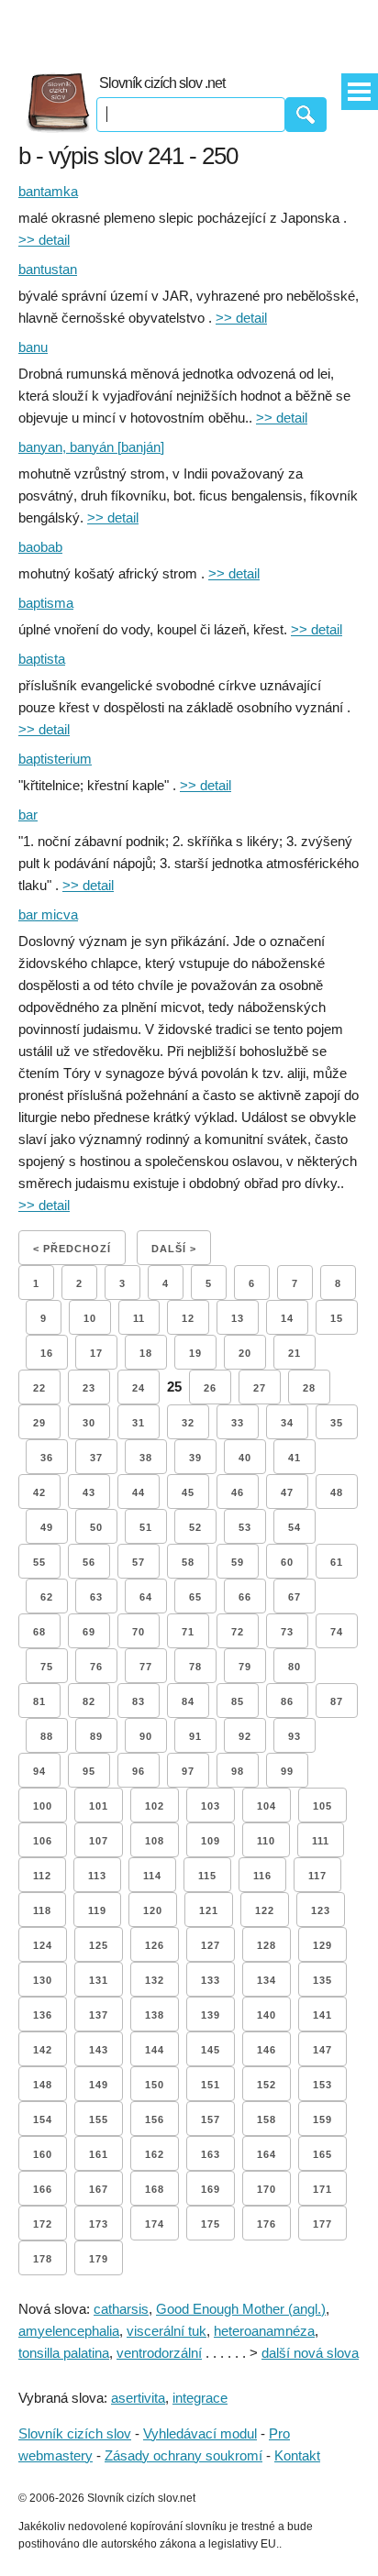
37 (96, 1458)
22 (39, 1388)
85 (238, 1701)
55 (39, 1562)
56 (89, 1562)
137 (99, 2015)
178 (43, 2259)
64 (146, 1597)
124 (43, 1945)
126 (155, 1945)
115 (207, 1876)
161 (99, 2154)
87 (337, 1701)
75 (47, 1667)
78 (195, 1667)
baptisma (46, 603)
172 (43, 2224)
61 (337, 1562)
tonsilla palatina (64, 2353)
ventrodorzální (159, 2353)
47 (287, 1492)
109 (211, 1841)
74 (337, 1632)
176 (267, 2224)
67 (295, 1597)
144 (155, 2050)
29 (39, 1423)
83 (139, 1701)
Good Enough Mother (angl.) (241, 2309)
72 (238, 1632)
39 (195, 1458)
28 (309, 1388)
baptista (42, 659)
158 (267, 2119)
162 (155, 2154)
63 (96, 1597)
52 (195, 1527)
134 (267, 1980)
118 (42, 1910)
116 (262, 1876)
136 (43, 2015)
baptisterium (55, 759)
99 (287, 1771)
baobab (40, 547)
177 (322, 2224)
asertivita (138, 2398)
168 (155, 2189)
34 (287, 1423)
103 (211, 1806)
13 (238, 1318)
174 (155, 2224)
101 (99, 1806)
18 (146, 1353)
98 (238, 1771)
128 (267, 1945)
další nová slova (310, 2353)
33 (238, 1423)
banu (33, 347)
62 (47, 1597)
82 (89, 1701)
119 (97, 1910)
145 (211, 2050)
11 (139, 1318)
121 (209, 1910)
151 (211, 2085)
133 (211, 1980)
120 (153, 1910)
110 (266, 1841)
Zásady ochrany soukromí (183, 2455)
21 (295, 1353)
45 (188, 1492)
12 (188, 1318)
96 (139, 1771)
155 (99, 2119)
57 (139, 1562)
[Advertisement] (189, 28)
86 (287, 1701)
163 (211, 2154)
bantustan (48, 269)
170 (267, 2189)
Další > (174, 1249)
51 (146, 1527)
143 (99, 2050)
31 (139, 1423)
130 (43, 1980)
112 (42, 1876)
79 (245, 1667)
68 (39, 1632)
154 (43, 2119)
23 (89, 1388)
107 (99, 1841)
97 (188, 1771)
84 (188, 1701)
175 (211, 2224)
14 (287, 1318)
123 (321, 1910)
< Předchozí (72, 1249)
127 (211, 1945)
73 (287, 1632)
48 (337, 1492)
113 (97, 1876)
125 (99, 1945)
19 (195, 1353)
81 (39, 1701)
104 (267, 1806)
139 (211, 2015)
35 (337, 1423)
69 (89, 1632)
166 (43, 2189)
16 (47, 1353)
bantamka (48, 191)
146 (267, 2050)
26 (210, 1388)
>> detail (44, 240)
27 (260, 1388)
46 (238, 1492)
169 (211, 2189)
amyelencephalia (69, 2331)
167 (99, 2189)
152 (267, 2085)
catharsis (121, 2309)
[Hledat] (306, 115)
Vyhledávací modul (200, 2433)
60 (287, 1562)
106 (43, 1841)
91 (195, 1736)
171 (322, 2189)
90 (146, 1736)
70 (139, 1632)
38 (146, 1458)
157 (211, 2119)
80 (295, 1667)
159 (322, 2119)
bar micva (48, 914)
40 (245, 1458)
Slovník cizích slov (75, 2433)
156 (155, 2119)
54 (295, 1527)
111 (321, 1841)
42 (39, 1492)
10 (90, 1318)
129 (322, 1945)
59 (238, 1562)
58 (188, 1562)
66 (245, 1597)
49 (47, 1527)
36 (47, 1458)
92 (245, 1736)
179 (99, 2259)
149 (99, 2085)
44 (139, 1492)
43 (89, 1492)
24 (139, 1388)
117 (317, 1876)
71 (188, 1632)
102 (155, 1806)
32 (188, 1423)
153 (322, 2085)
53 (245, 1527)
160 (43, 2154)
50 (96, 1527)
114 (152, 1876)
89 (96, 1736)
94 (39, 1771)
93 (295, 1736)
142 (43, 2050)
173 (99, 2224)
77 (146, 1667)
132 (155, 1980)
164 (267, 2154)
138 (155, 2015)
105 (322, 1806)
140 (267, 2015)
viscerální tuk (167, 2331)
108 (155, 1841)
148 (43, 2085)
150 (155, 2085)
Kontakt (297, 2455)
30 (89, 1423)
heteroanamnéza (264, 2331)
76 (96, 1667)
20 (245, 1353)
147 (322, 2050)
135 (322, 1980)
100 (43, 1806)
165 (322, 2154)
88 (47, 1736)
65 (195, 1597)
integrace (200, 2398)
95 (89, 1771)
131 (99, 1980)
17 (96, 1353)
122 (265, 1910)
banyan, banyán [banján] (91, 447)
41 (295, 1458)
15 (337, 1318)
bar (28, 815)
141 (322, 2015)
